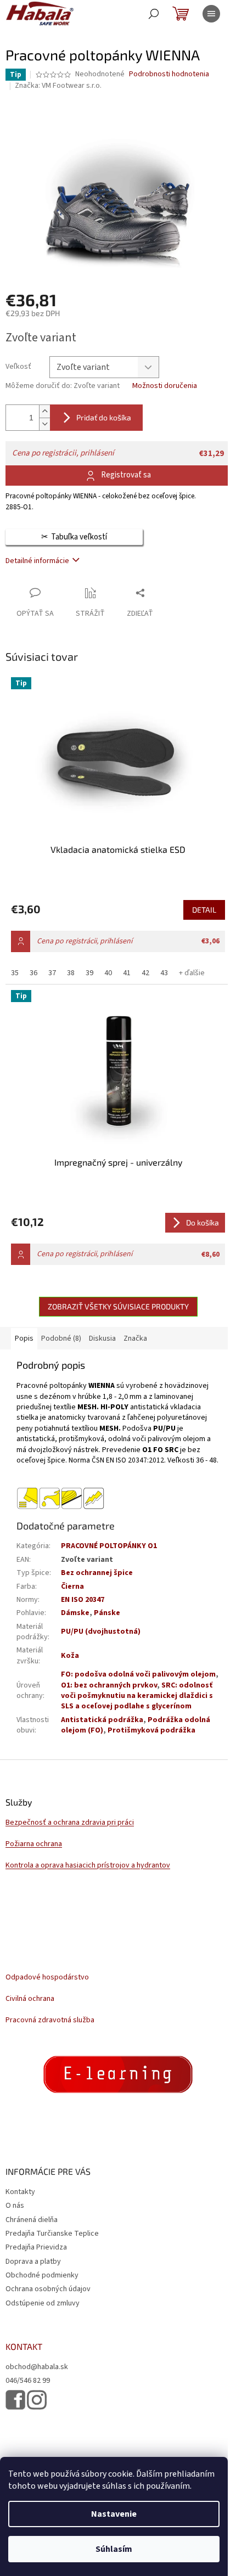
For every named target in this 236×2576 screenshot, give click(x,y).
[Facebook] (15, 2400)
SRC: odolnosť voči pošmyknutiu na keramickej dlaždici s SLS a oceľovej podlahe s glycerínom (137, 1696)
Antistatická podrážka (102, 1720)
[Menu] (211, 14)
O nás (15, 2206)
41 (127, 973)
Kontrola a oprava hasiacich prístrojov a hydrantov (88, 1866)
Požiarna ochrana (34, 1844)
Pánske (107, 1613)
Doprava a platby (33, 2262)
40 (108, 973)
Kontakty (20, 2192)
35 (15, 973)
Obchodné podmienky (42, 2275)
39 (89, 973)
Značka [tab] (135, 1338)
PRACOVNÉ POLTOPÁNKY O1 (109, 1546)
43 (164, 973)
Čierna (72, 1587)
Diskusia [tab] (102, 1338)
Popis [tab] (24, 1338)
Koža (70, 1656)
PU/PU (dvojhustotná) (101, 1632)
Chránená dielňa (32, 2220)
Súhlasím (114, 2549)
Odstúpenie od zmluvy (43, 2303)
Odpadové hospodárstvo (47, 1978)
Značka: (58, 86)
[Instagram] (37, 2400)
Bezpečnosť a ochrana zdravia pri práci (70, 1823)
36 (33, 973)
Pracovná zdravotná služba (50, 2020)
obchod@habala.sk (37, 2367)
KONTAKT (24, 2347)
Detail (204, 910)
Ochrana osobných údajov (48, 2289)
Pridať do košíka (104, 417)
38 (71, 973)
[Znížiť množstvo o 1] (44, 424)
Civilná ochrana (30, 1999)
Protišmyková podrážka (151, 1730)
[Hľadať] (154, 14)
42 (145, 973)
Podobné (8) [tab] (61, 1338)
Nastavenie (114, 2514)
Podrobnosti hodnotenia (169, 74)
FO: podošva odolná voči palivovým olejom (138, 1674)
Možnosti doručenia (165, 386)
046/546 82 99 (28, 2381)
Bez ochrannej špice (97, 1573)
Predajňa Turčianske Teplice (52, 2234)
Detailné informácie (37, 561)
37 (52, 973)
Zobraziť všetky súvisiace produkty (118, 1306)
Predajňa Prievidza (36, 2247)
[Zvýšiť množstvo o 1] (44, 411)
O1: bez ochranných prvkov (109, 1685)
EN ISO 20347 (83, 1600)
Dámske (75, 1613)
